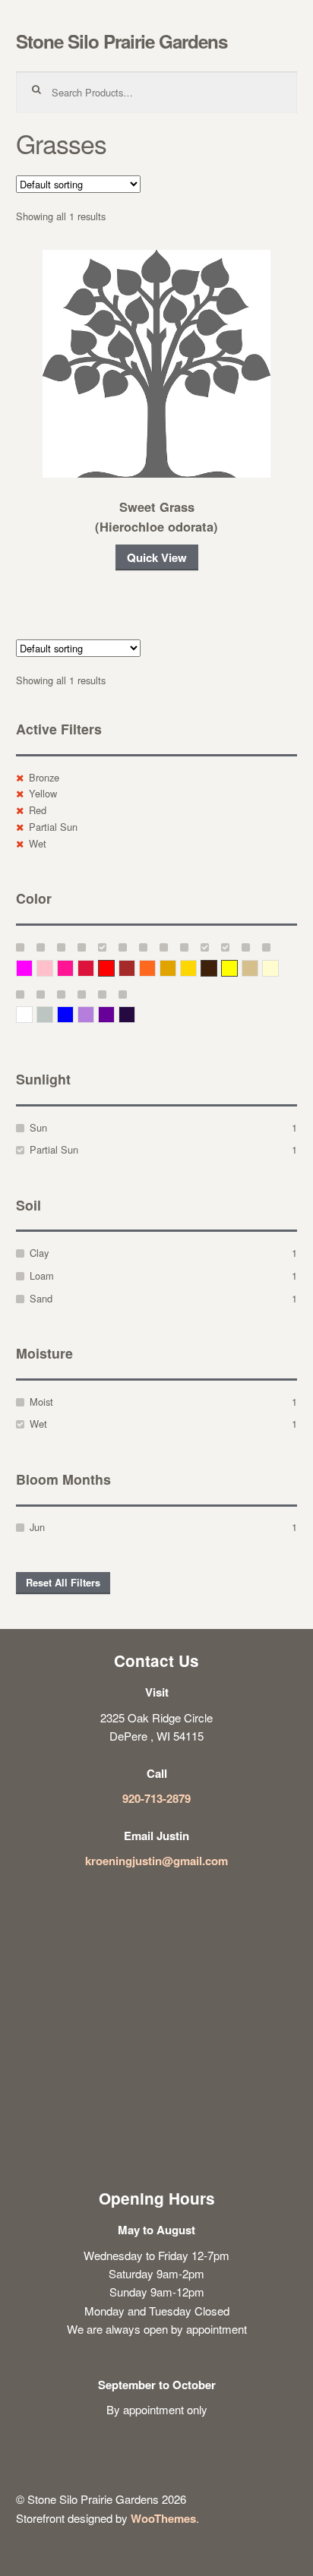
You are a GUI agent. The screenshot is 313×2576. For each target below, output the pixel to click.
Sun (38, 1127)
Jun (37, 1527)
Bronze (44, 777)
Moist (41, 1402)
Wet (38, 843)
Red (38, 810)
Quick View (157, 557)
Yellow (43, 793)
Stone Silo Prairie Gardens (122, 41)
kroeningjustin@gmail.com (156, 1861)
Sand (41, 1298)
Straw (258, 968)
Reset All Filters (63, 1583)
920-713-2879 (156, 1798)
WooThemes (163, 2518)
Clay (39, 1253)
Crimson (94, 968)
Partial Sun (53, 827)
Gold (196, 968)
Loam (42, 1275)
